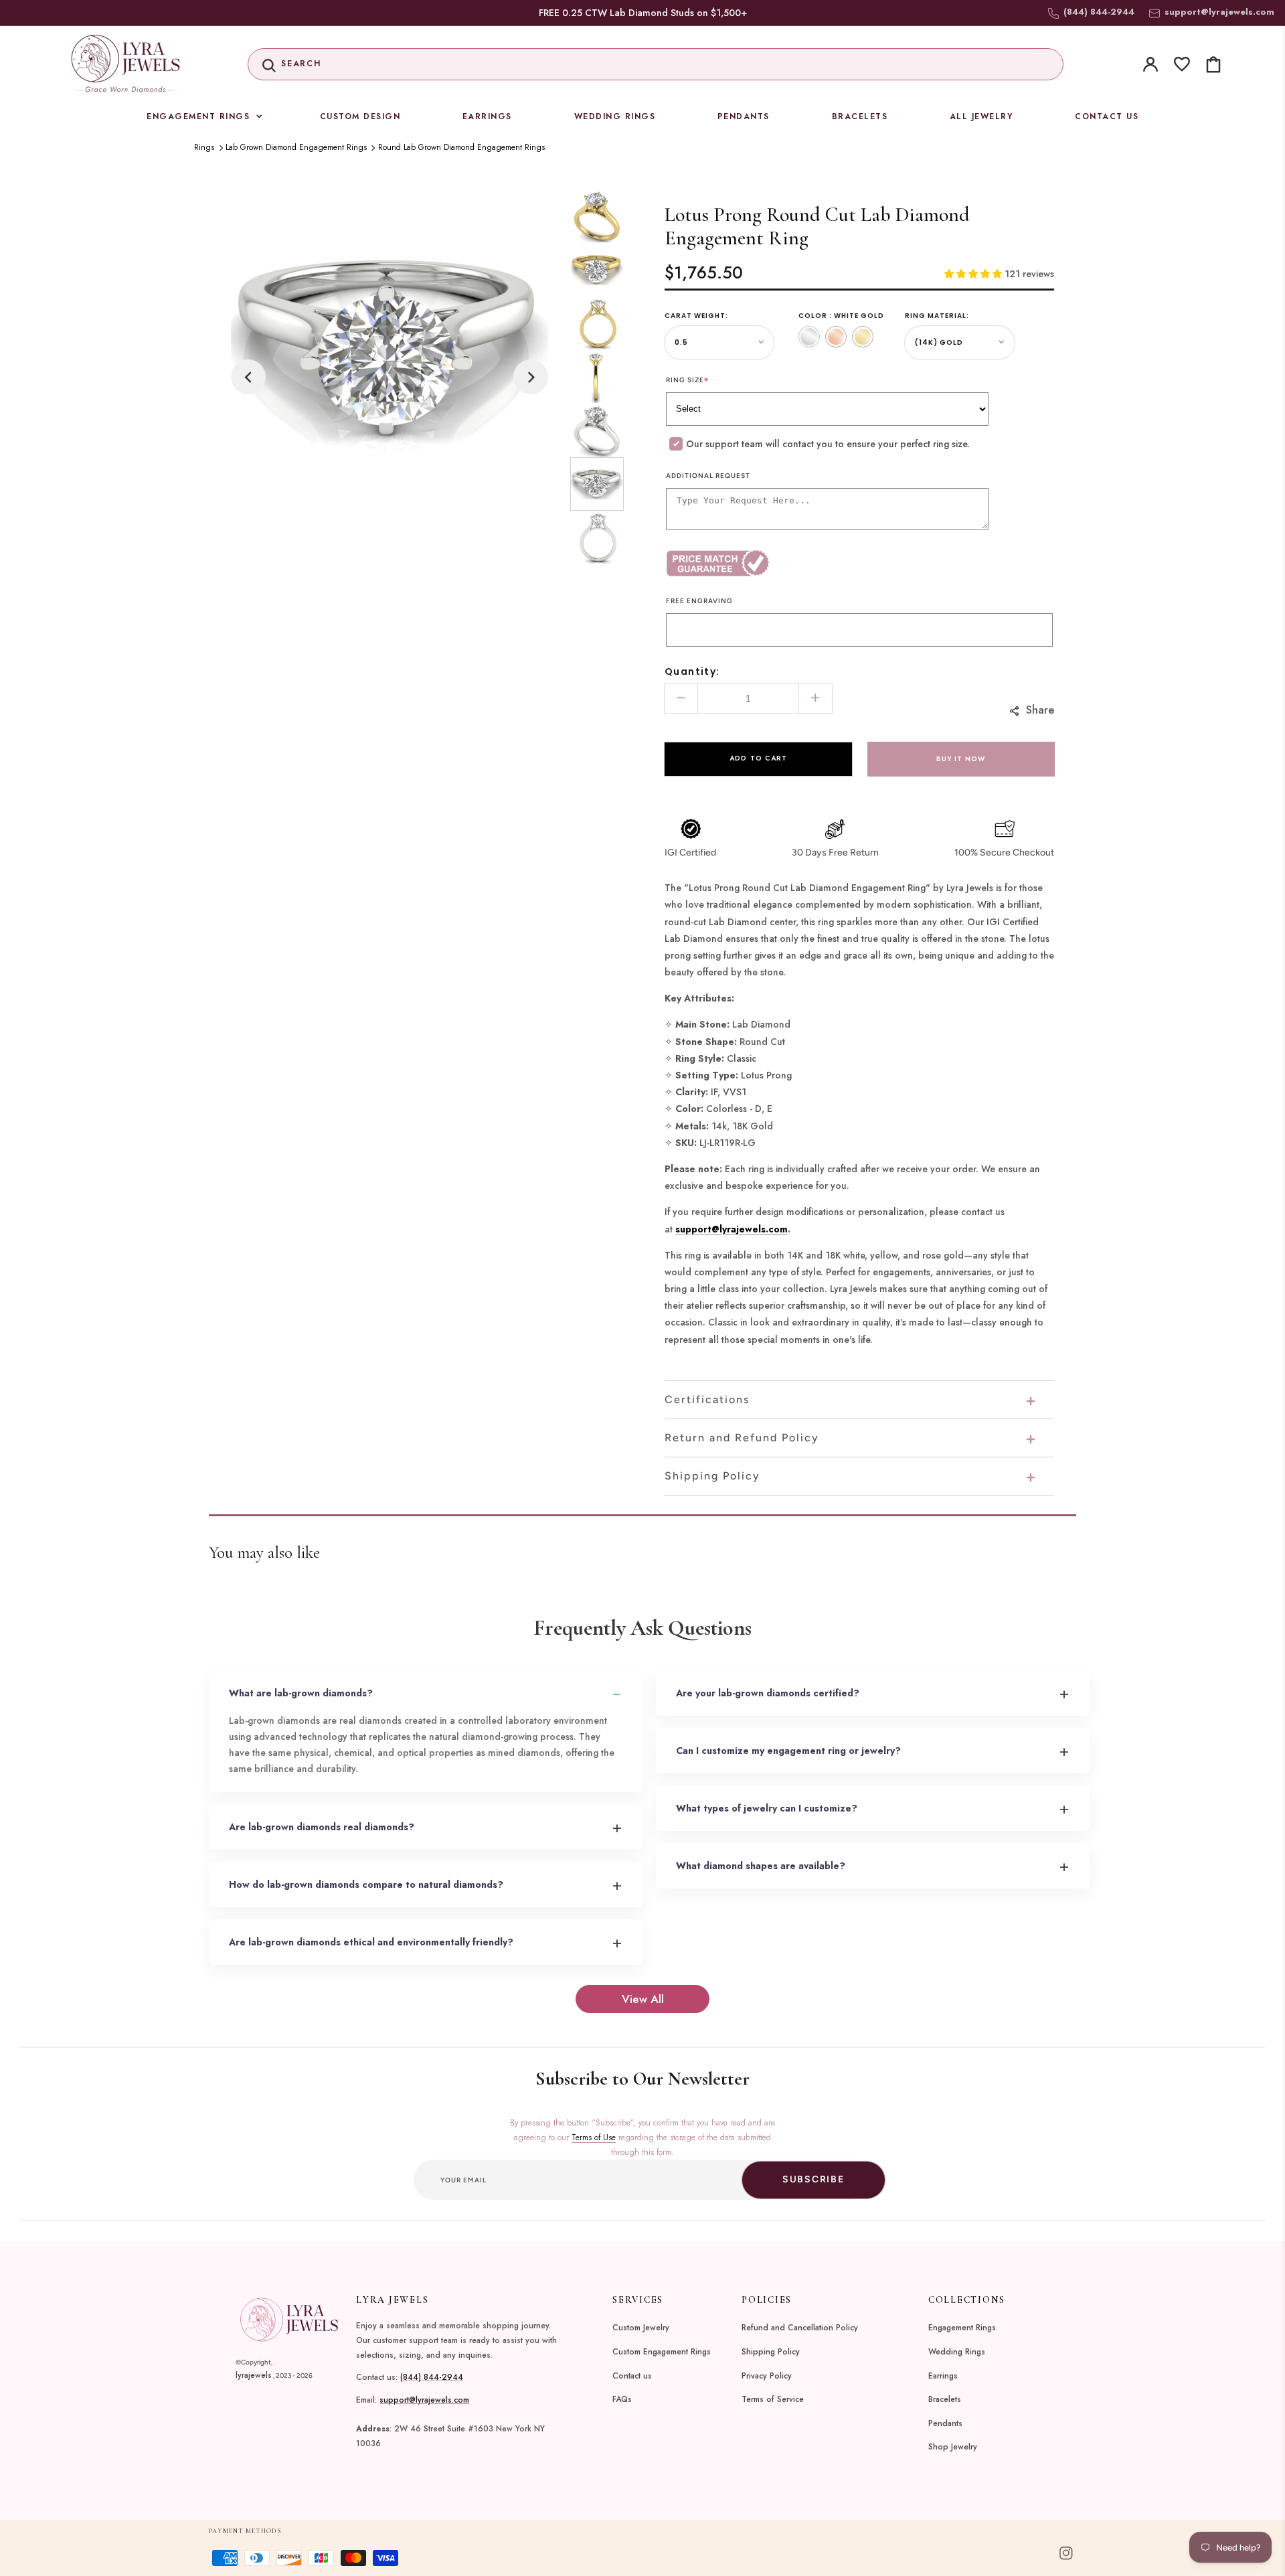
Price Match (763, 563)
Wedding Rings (957, 2352)
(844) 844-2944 (432, 2377)
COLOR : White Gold (841, 316)
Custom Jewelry (641, 2328)
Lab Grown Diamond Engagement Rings (296, 147)
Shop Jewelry (953, 2447)
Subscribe (813, 2179)
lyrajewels (254, 2375)
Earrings (943, 2376)
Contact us (632, 2376)
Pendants (945, 2423)
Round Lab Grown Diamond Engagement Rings (461, 147)
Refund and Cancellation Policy (800, 2328)
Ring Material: (937, 316)
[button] (655, 64)
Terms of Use (594, 2138)
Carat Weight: (696, 316)
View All (643, 1999)
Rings (204, 147)
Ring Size (687, 380)
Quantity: (692, 671)
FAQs (622, 2399)
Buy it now (961, 759)
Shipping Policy (771, 2352)
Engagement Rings (962, 2328)
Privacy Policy (767, 2376)
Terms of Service (773, 2399)
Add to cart (759, 758)
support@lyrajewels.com (1219, 12)
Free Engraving (699, 601)
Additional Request (708, 476)
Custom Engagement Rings (662, 2352)
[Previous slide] (248, 377)
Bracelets (945, 2399)
